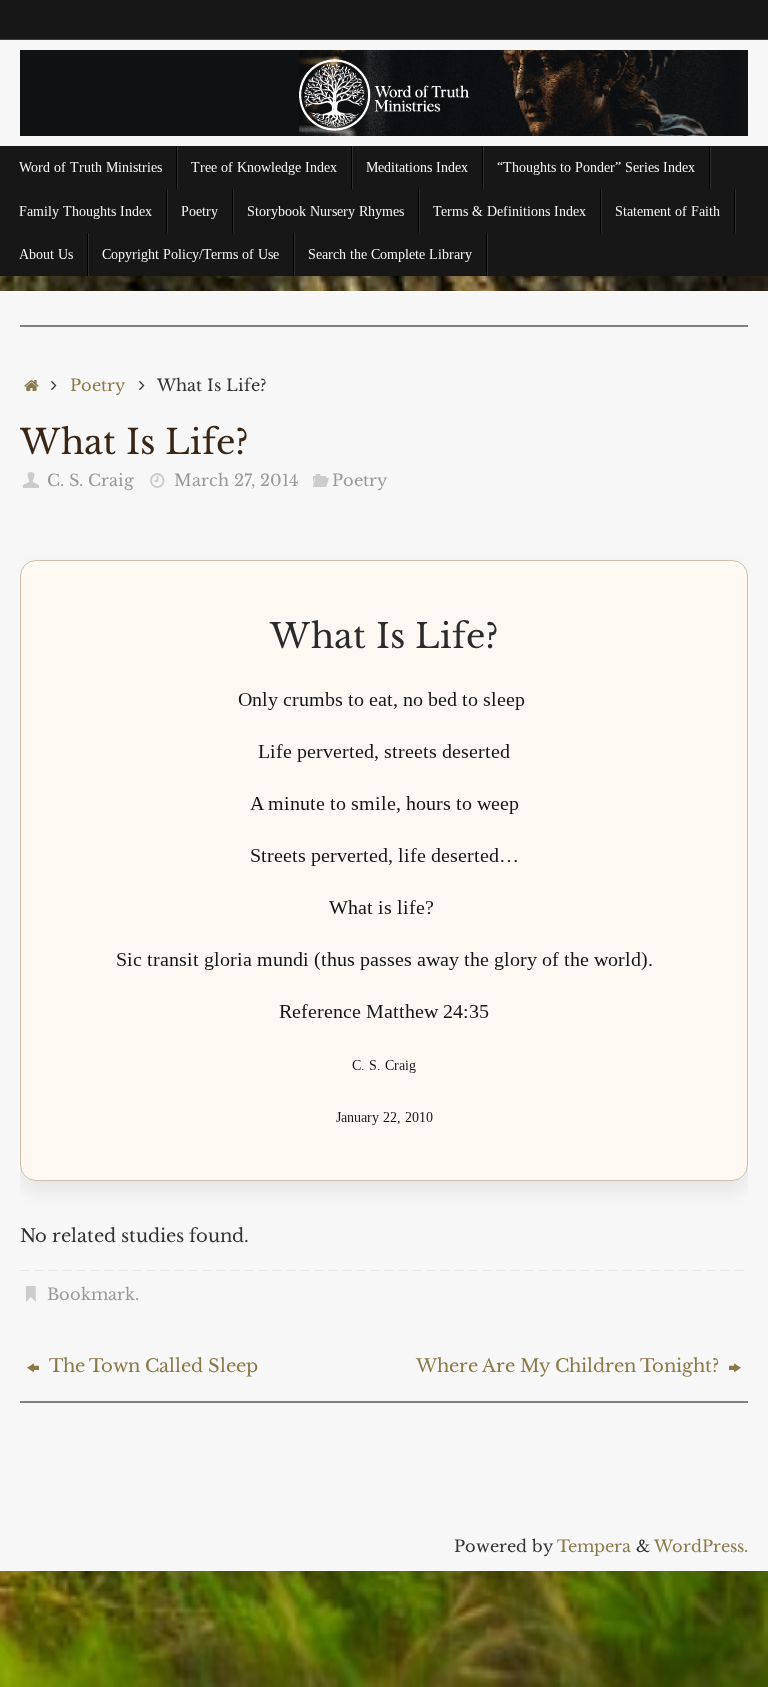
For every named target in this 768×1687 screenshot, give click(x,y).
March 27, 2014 (236, 480)
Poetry (97, 385)
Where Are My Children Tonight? (570, 1366)
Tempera (594, 1546)
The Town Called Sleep (151, 1366)
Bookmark (91, 1294)
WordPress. (701, 1546)
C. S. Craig (90, 480)
